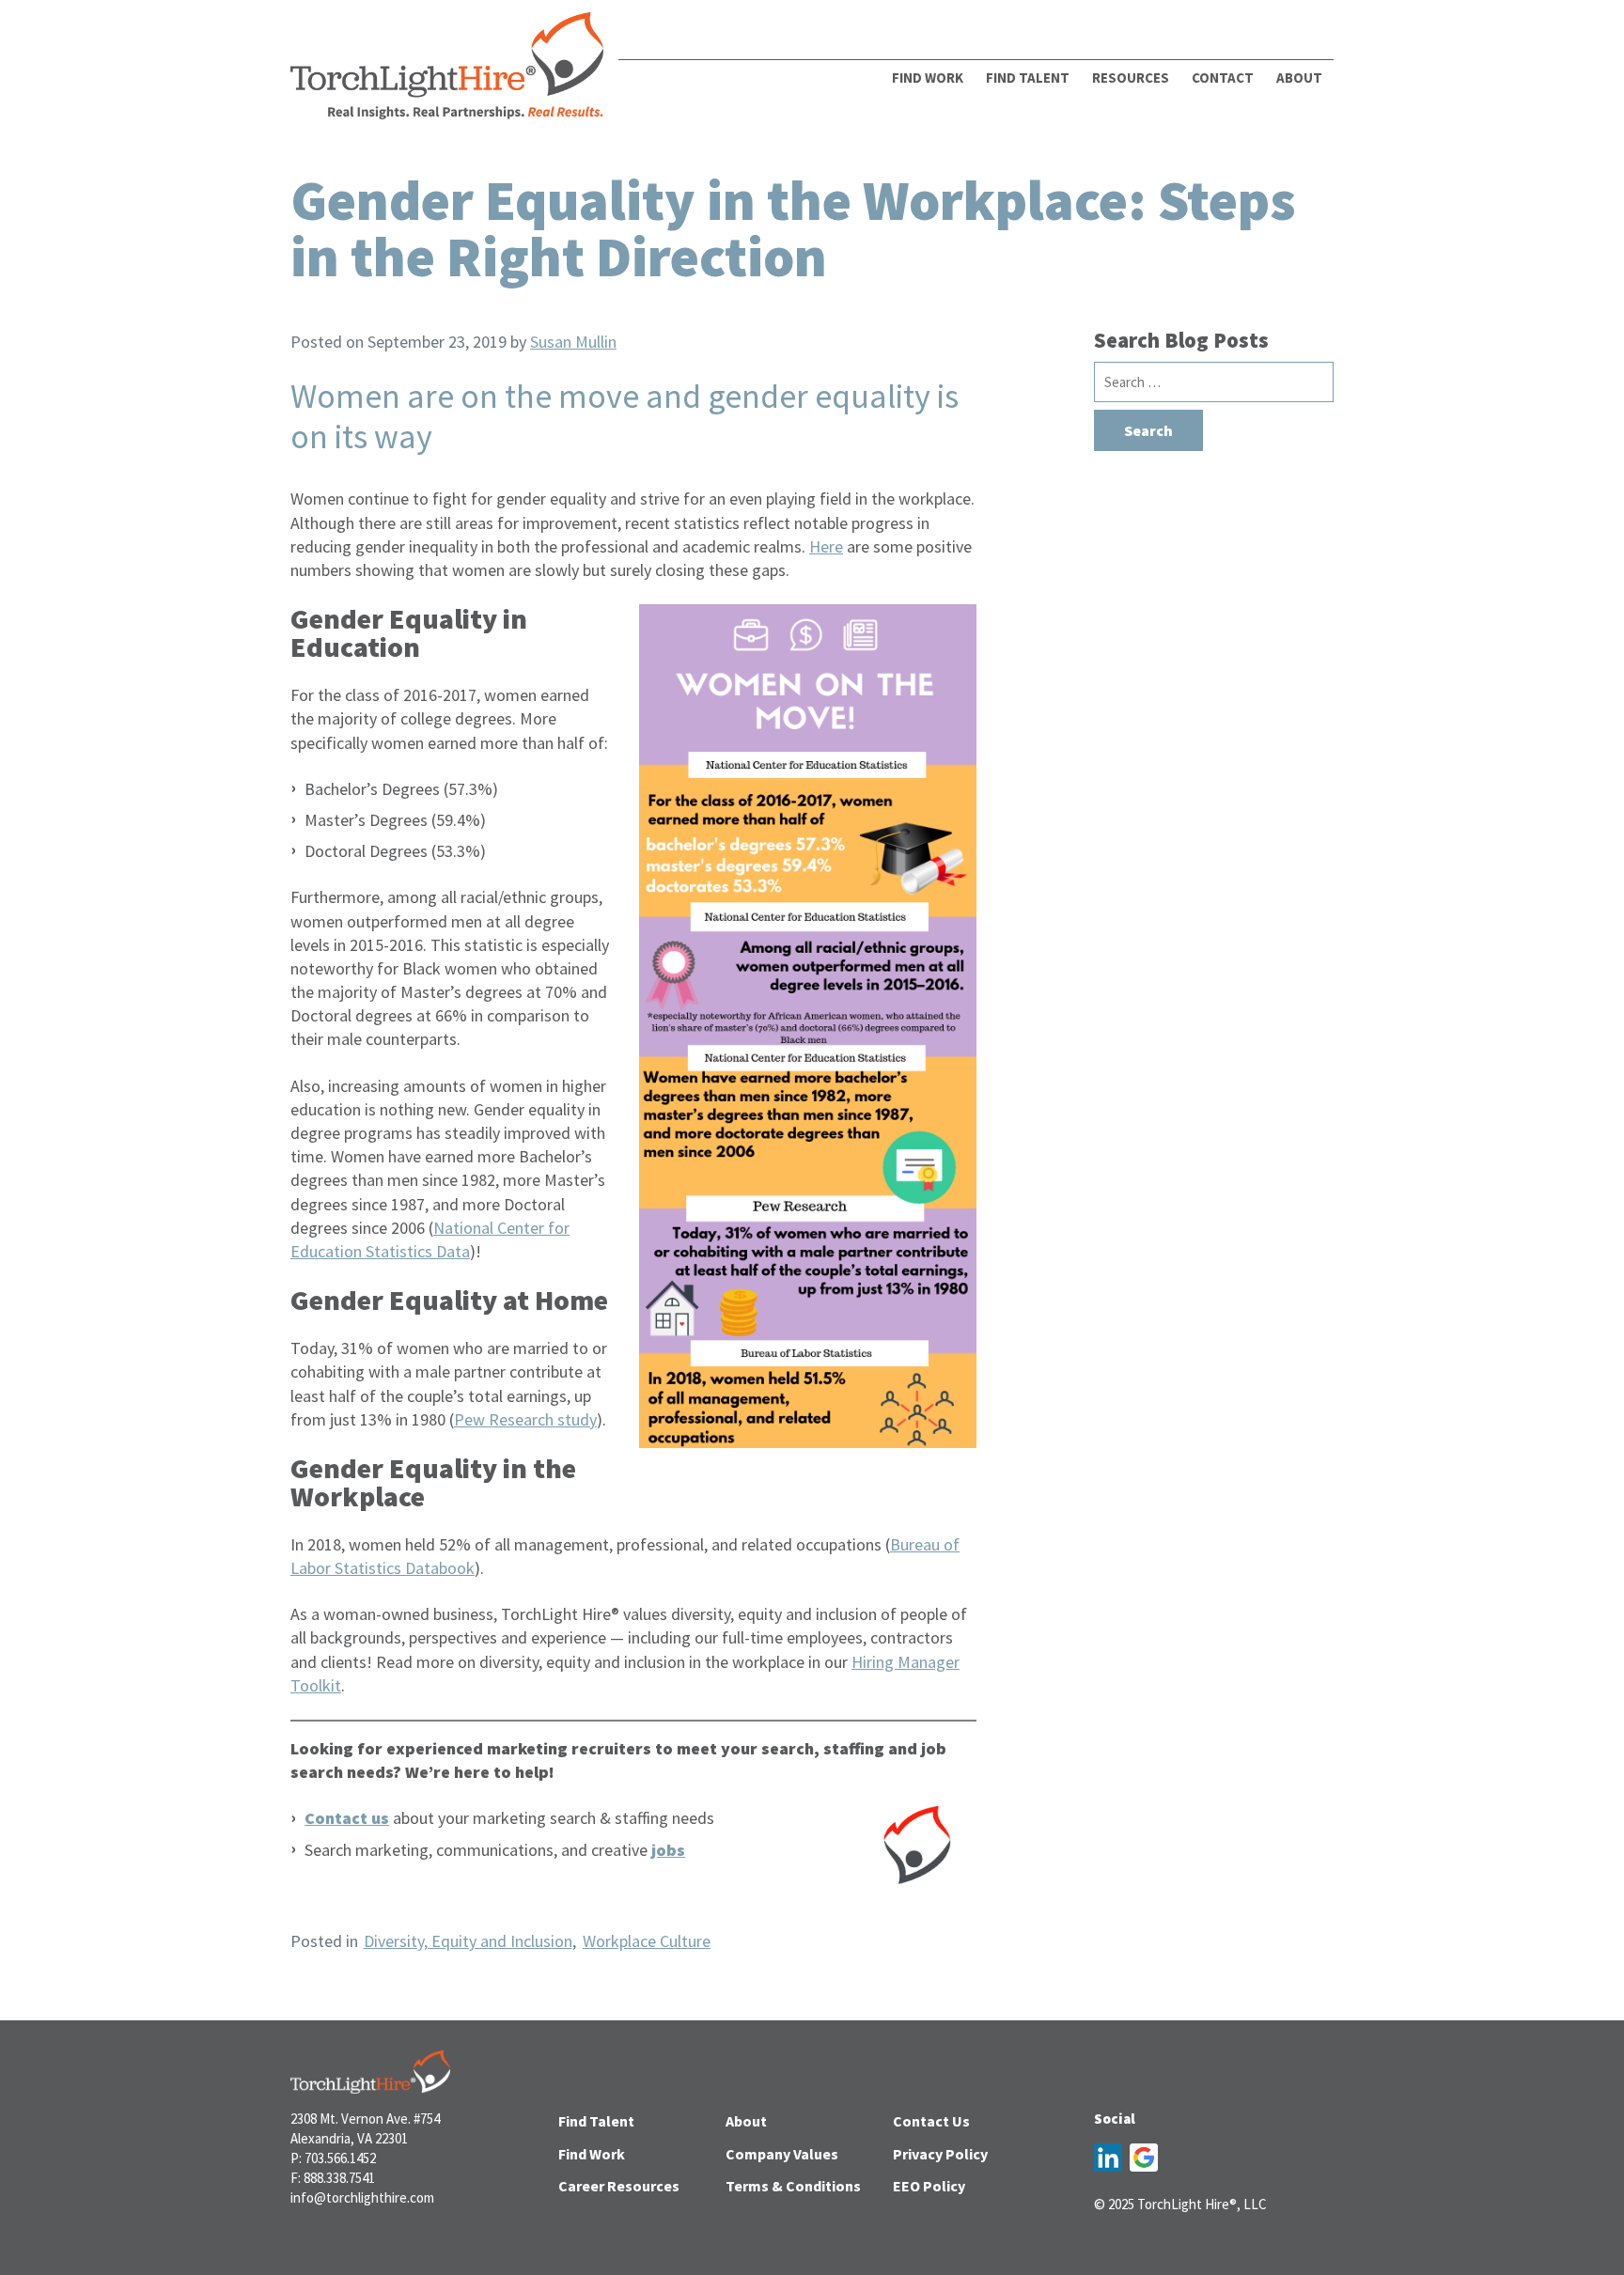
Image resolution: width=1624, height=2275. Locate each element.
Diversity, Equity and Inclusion (468, 1941)
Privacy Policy (940, 2154)
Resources (1131, 78)
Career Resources (619, 2186)
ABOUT (1299, 78)
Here (826, 546)
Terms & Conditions (793, 2186)
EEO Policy (929, 2186)
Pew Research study (525, 1419)
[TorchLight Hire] (447, 71)
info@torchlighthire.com (362, 2197)
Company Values (782, 2154)
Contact (1223, 78)
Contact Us (931, 2121)
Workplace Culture (647, 1941)
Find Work (928, 78)
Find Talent (1028, 78)
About (746, 2121)
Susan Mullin (573, 342)
